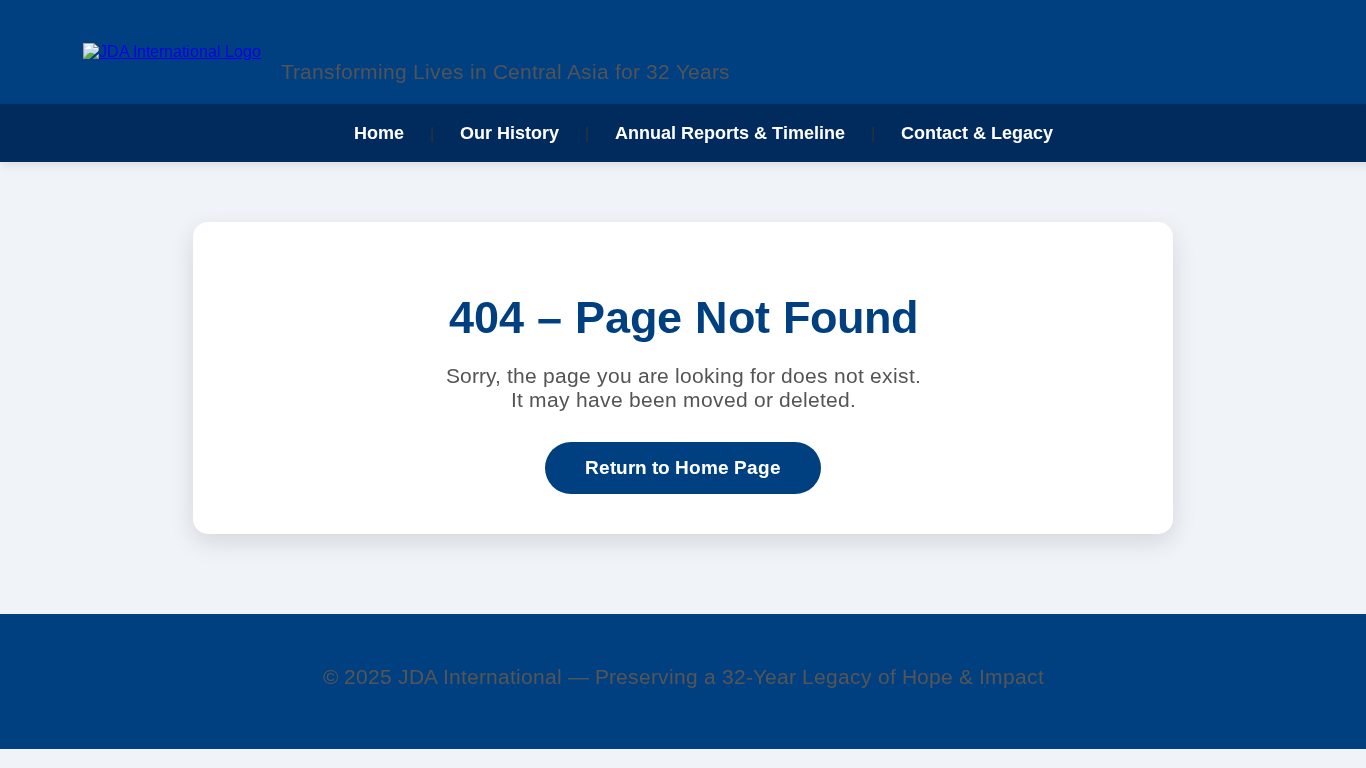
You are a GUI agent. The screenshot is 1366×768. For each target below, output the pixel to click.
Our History (509, 132)
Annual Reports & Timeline (730, 132)
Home (379, 132)
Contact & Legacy (977, 132)
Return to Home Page (683, 467)
